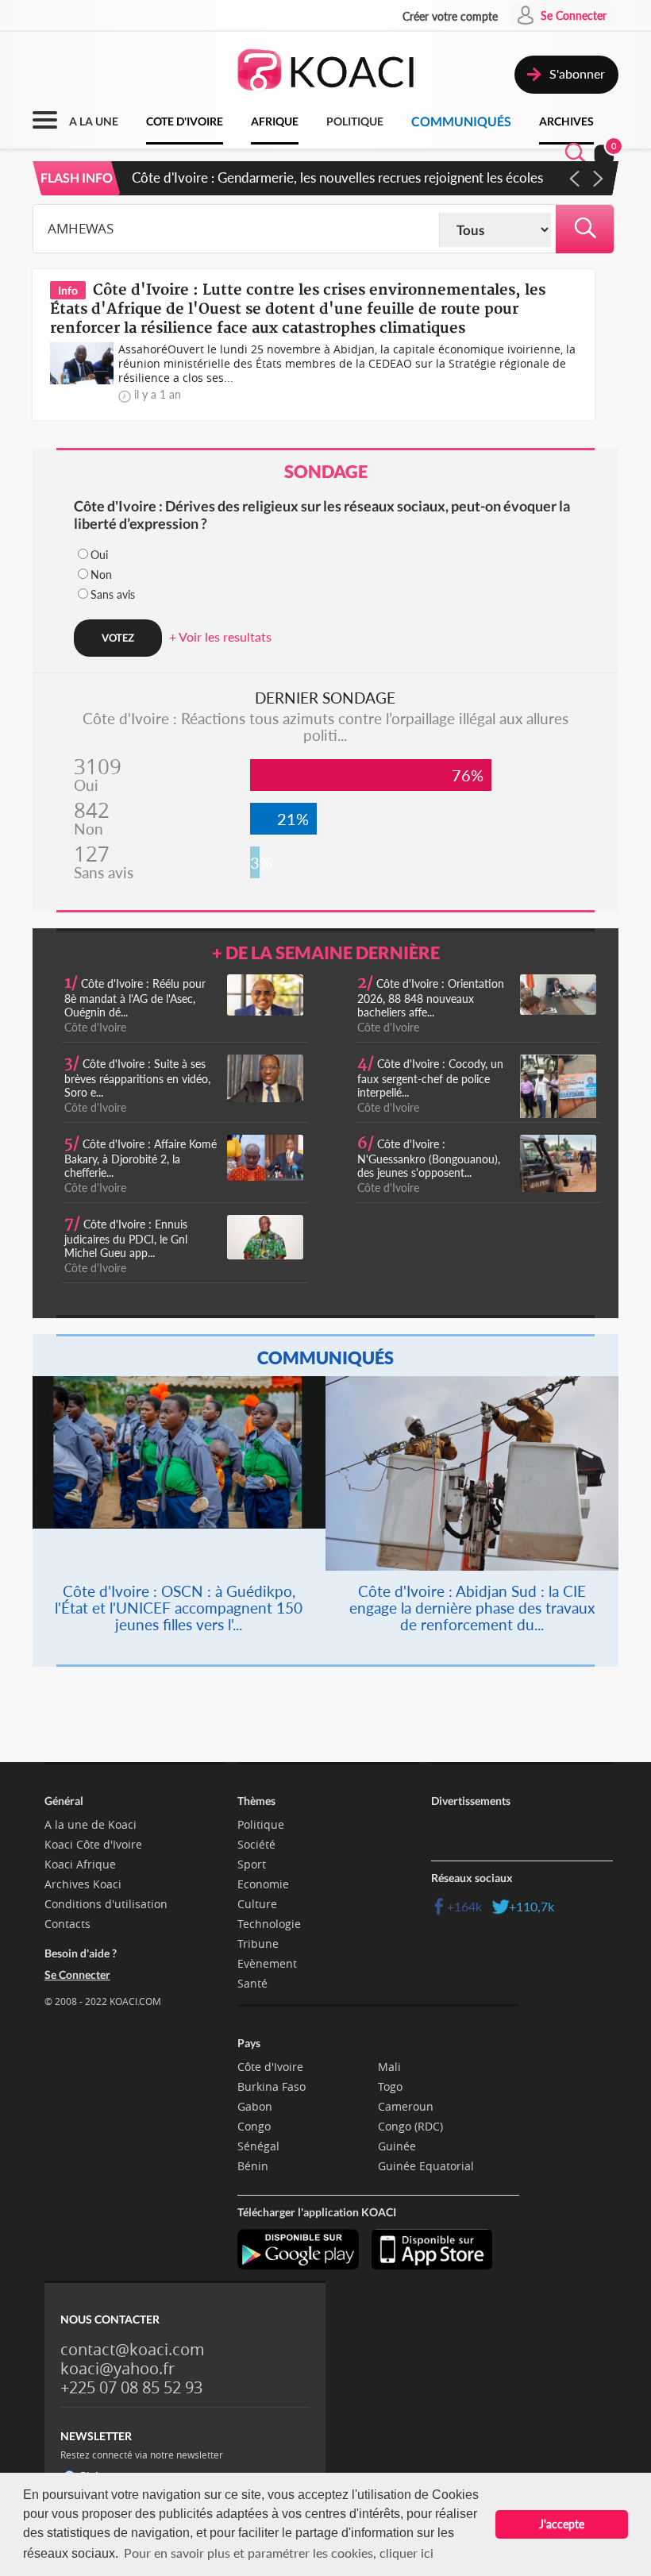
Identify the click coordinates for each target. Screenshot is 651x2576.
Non (101, 575)
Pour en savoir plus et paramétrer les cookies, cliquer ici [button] (279, 2553)
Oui (99, 555)
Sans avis (113, 594)
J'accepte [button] (562, 2524)
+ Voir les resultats (220, 636)
